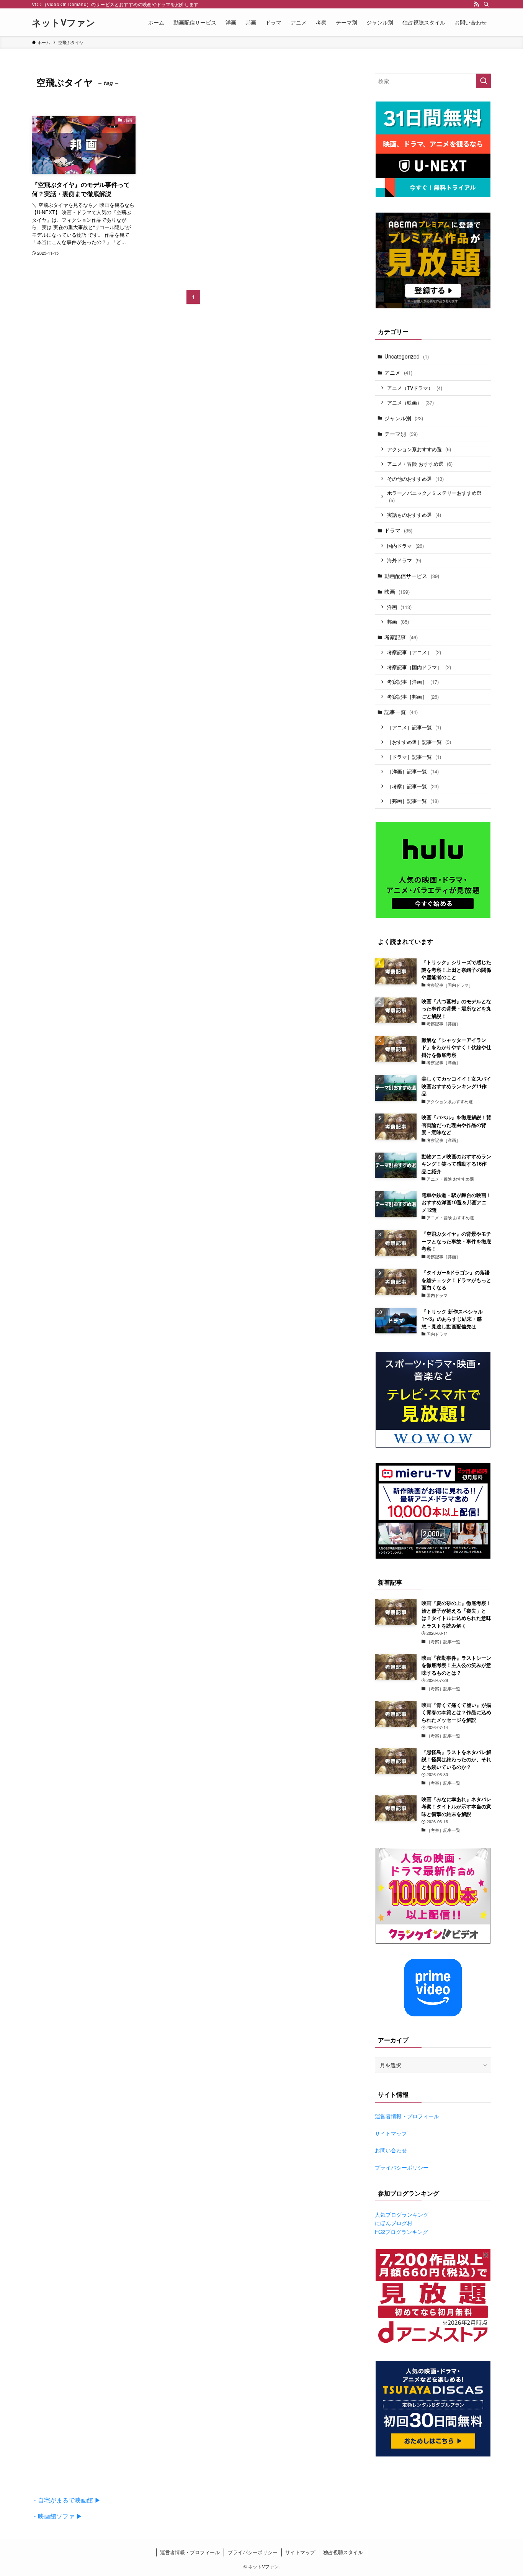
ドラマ (398, 530)
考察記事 (401, 637)
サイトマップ (391, 2133)
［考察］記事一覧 (413, 786)
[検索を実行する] (484, 81)
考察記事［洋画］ (413, 682)
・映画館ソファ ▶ (57, 2516)
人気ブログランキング (402, 2214)
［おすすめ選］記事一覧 (419, 742)
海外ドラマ (404, 560)
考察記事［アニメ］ (414, 652)
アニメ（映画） (410, 402)
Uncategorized (407, 356)
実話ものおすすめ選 (414, 515)
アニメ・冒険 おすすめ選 (420, 464)
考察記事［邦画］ (413, 697)
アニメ (398, 372)
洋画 (399, 607)
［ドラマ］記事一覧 (414, 757)
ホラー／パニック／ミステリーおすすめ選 (434, 497)
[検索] (486, 4)
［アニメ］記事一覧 (414, 727)
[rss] (476, 4)
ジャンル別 (404, 418)
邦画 (398, 621)
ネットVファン (64, 22)
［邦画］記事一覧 (413, 801)
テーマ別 (401, 434)
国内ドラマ (405, 546)
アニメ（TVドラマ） (415, 388)
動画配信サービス (412, 576)
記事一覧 (401, 712)
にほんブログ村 (394, 2223)
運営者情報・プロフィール (407, 2116)
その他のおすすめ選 (415, 479)
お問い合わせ (391, 2150)
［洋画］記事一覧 (413, 771)
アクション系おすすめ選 (419, 449)
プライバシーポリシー (402, 2167)
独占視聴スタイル (343, 2552)
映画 (397, 591)
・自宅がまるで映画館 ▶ (66, 2500)
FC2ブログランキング (401, 2232)
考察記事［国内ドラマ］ (419, 667)
